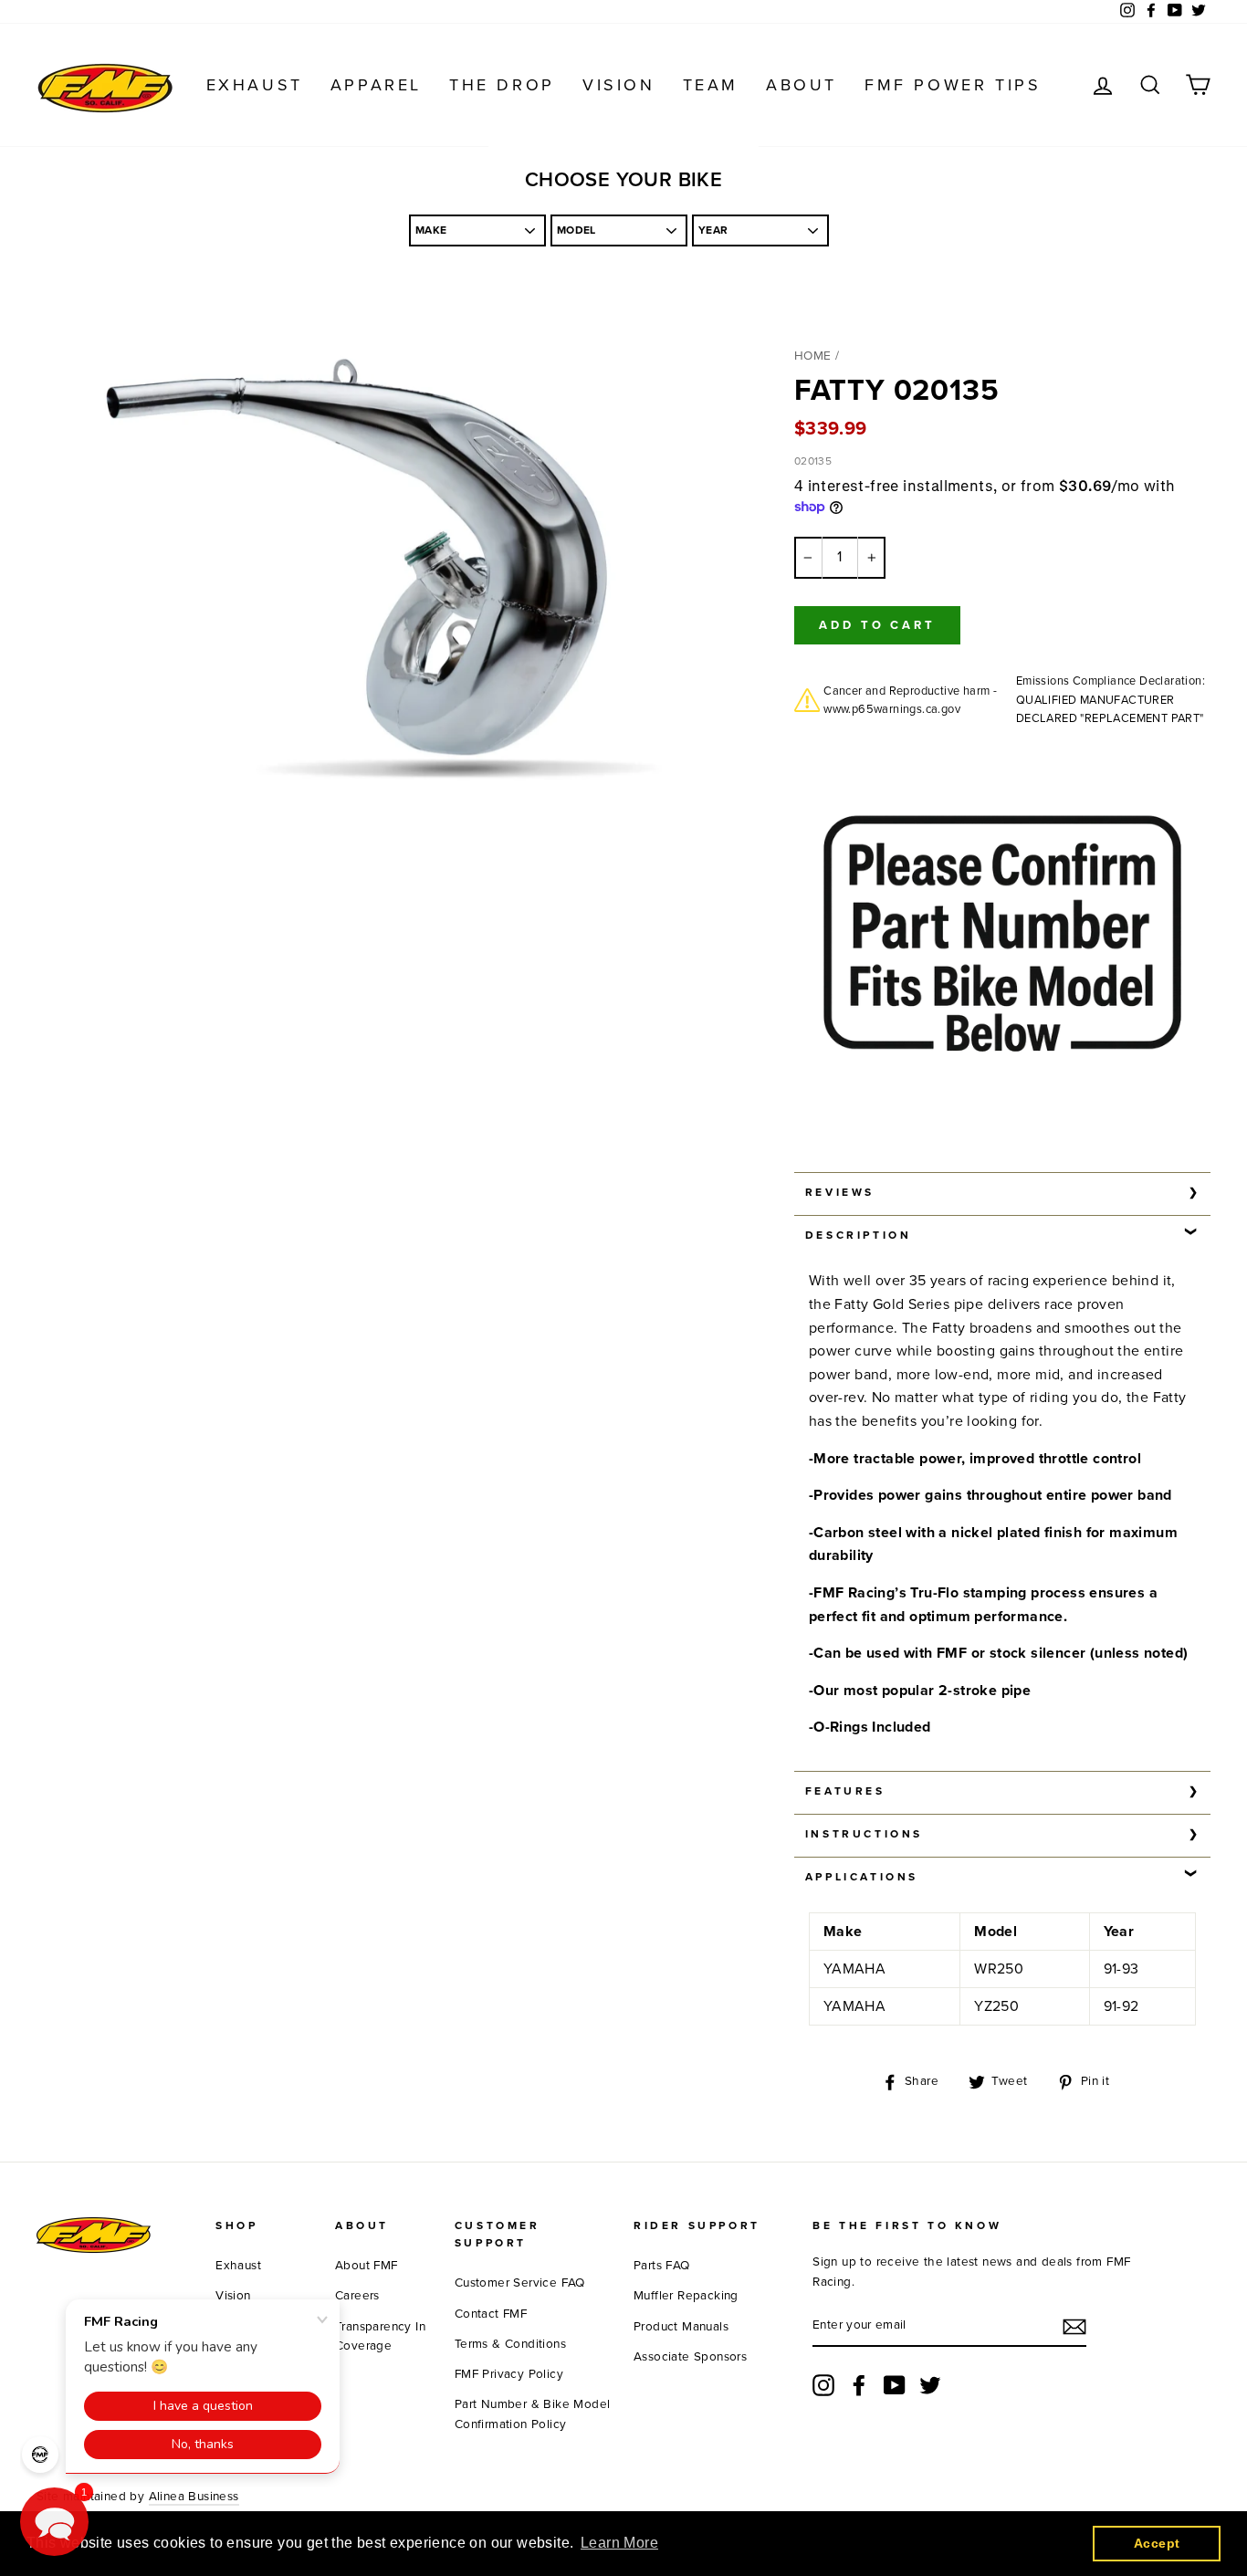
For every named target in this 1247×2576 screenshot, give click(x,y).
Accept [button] (1157, 2543)
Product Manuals (681, 2327)
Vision (619, 85)
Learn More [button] (619, 2543)
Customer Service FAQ (520, 2283)
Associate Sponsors (690, 2357)
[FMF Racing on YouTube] (895, 2385)
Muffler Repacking (686, 2296)
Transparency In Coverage (380, 2337)
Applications (862, 1877)
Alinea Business (194, 2497)
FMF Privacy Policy (509, 2374)
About (802, 85)
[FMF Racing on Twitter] (930, 2385)
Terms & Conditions (510, 2344)
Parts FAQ (662, 2266)
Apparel (376, 85)
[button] (54, 2522)
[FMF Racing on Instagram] (823, 2385)
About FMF (367, 2266)
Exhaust (255, 85)
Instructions (864, 1834)
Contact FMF (491, 2314)
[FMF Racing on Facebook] (859, 2385)
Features (845, 1791)
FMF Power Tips (953, 85)
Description (859, 1235)
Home (813, 356)
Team (711, 85)
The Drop (502, 85)
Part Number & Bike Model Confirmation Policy (533, 2414)
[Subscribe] (1074, 2327)
